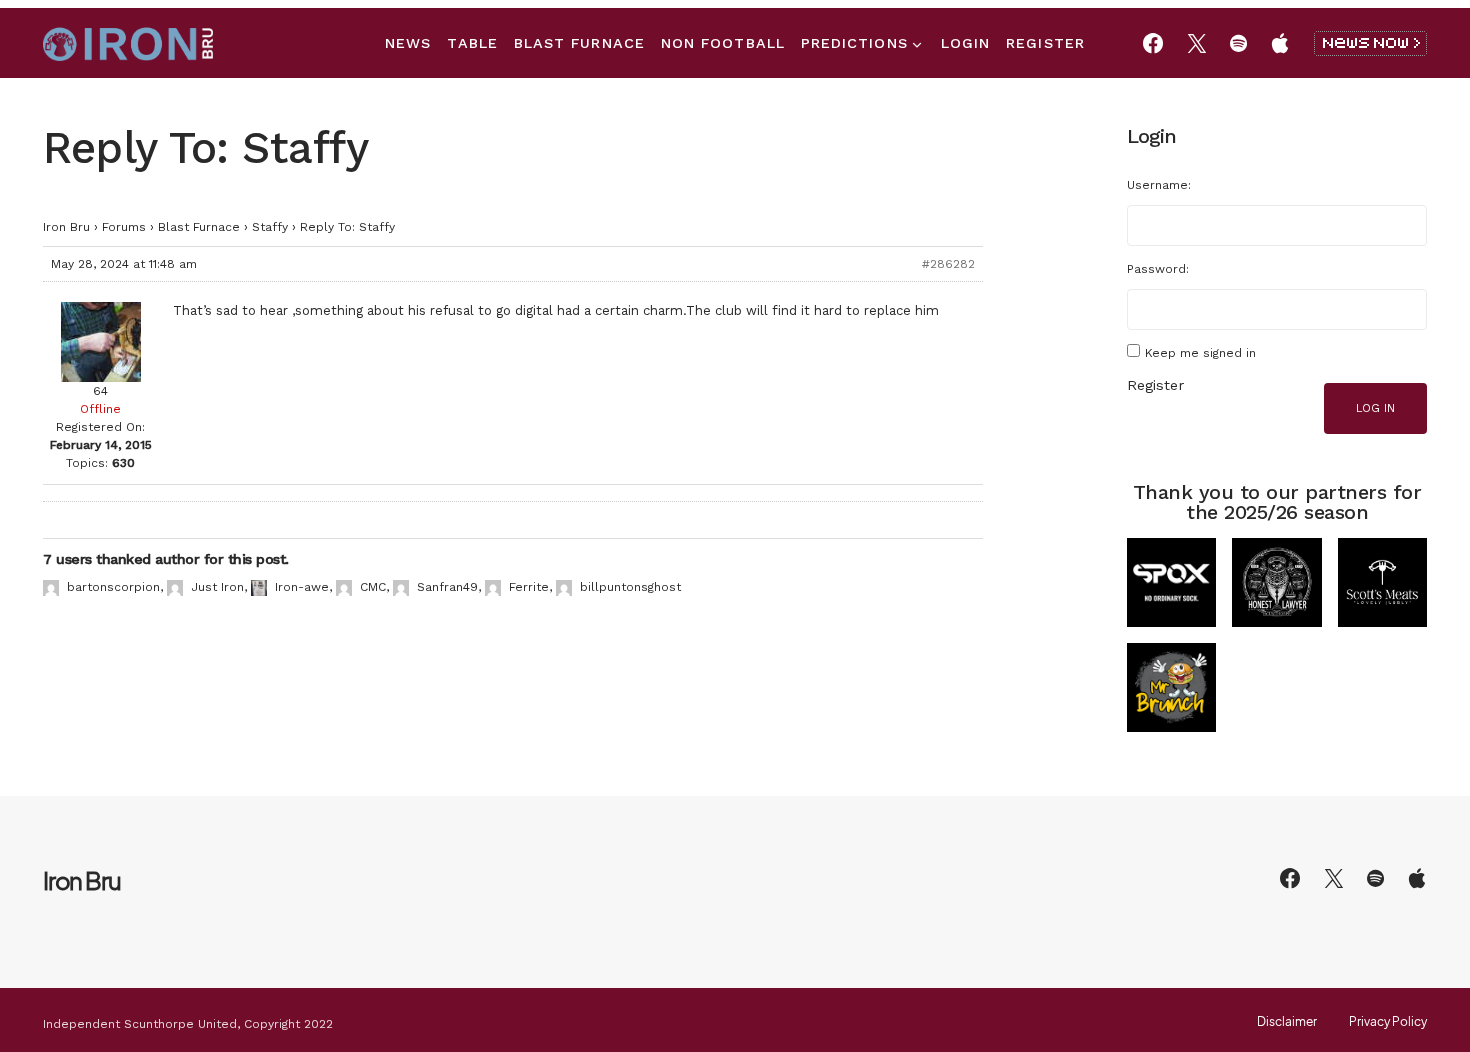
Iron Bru (66, 227)
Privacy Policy (1388, 1022)
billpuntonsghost (630, 587)
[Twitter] (1197, 43)
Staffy (270, 227)
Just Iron (217, 587)
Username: (1159, 185)
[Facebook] (1153, 43)
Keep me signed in (1200, 353)
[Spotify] (1238, 43)
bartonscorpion (113, 587)
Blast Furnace (199, 227)
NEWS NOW (1370, 43)
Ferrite (529, 587)
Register (1155, 385)
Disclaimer (1287, 1022)
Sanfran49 (447, 587)
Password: (1158, 269)
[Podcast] (1280, 43)
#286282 (948, 264)
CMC (373, 587)
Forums (124, 227)
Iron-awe (302, 587)
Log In (1375, 408)
